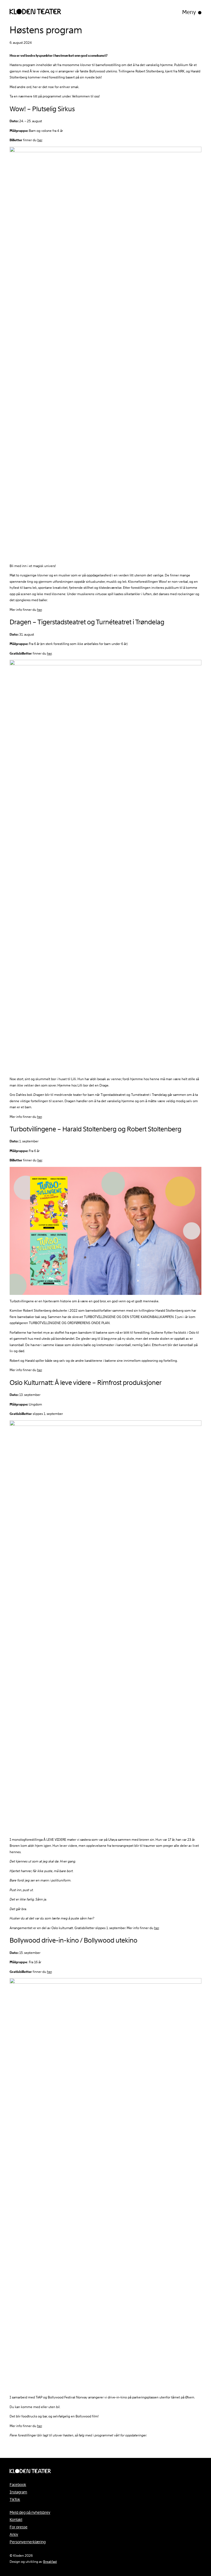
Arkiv (14, 2534)
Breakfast (50, 2562)
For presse (19, 2527)
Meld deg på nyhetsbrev (30, 2512)
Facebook (18, 2485)
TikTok (15, 2499)
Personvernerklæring (28, 2542)
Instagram (18, 2492)
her (40, 140)
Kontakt (16, 2520)
